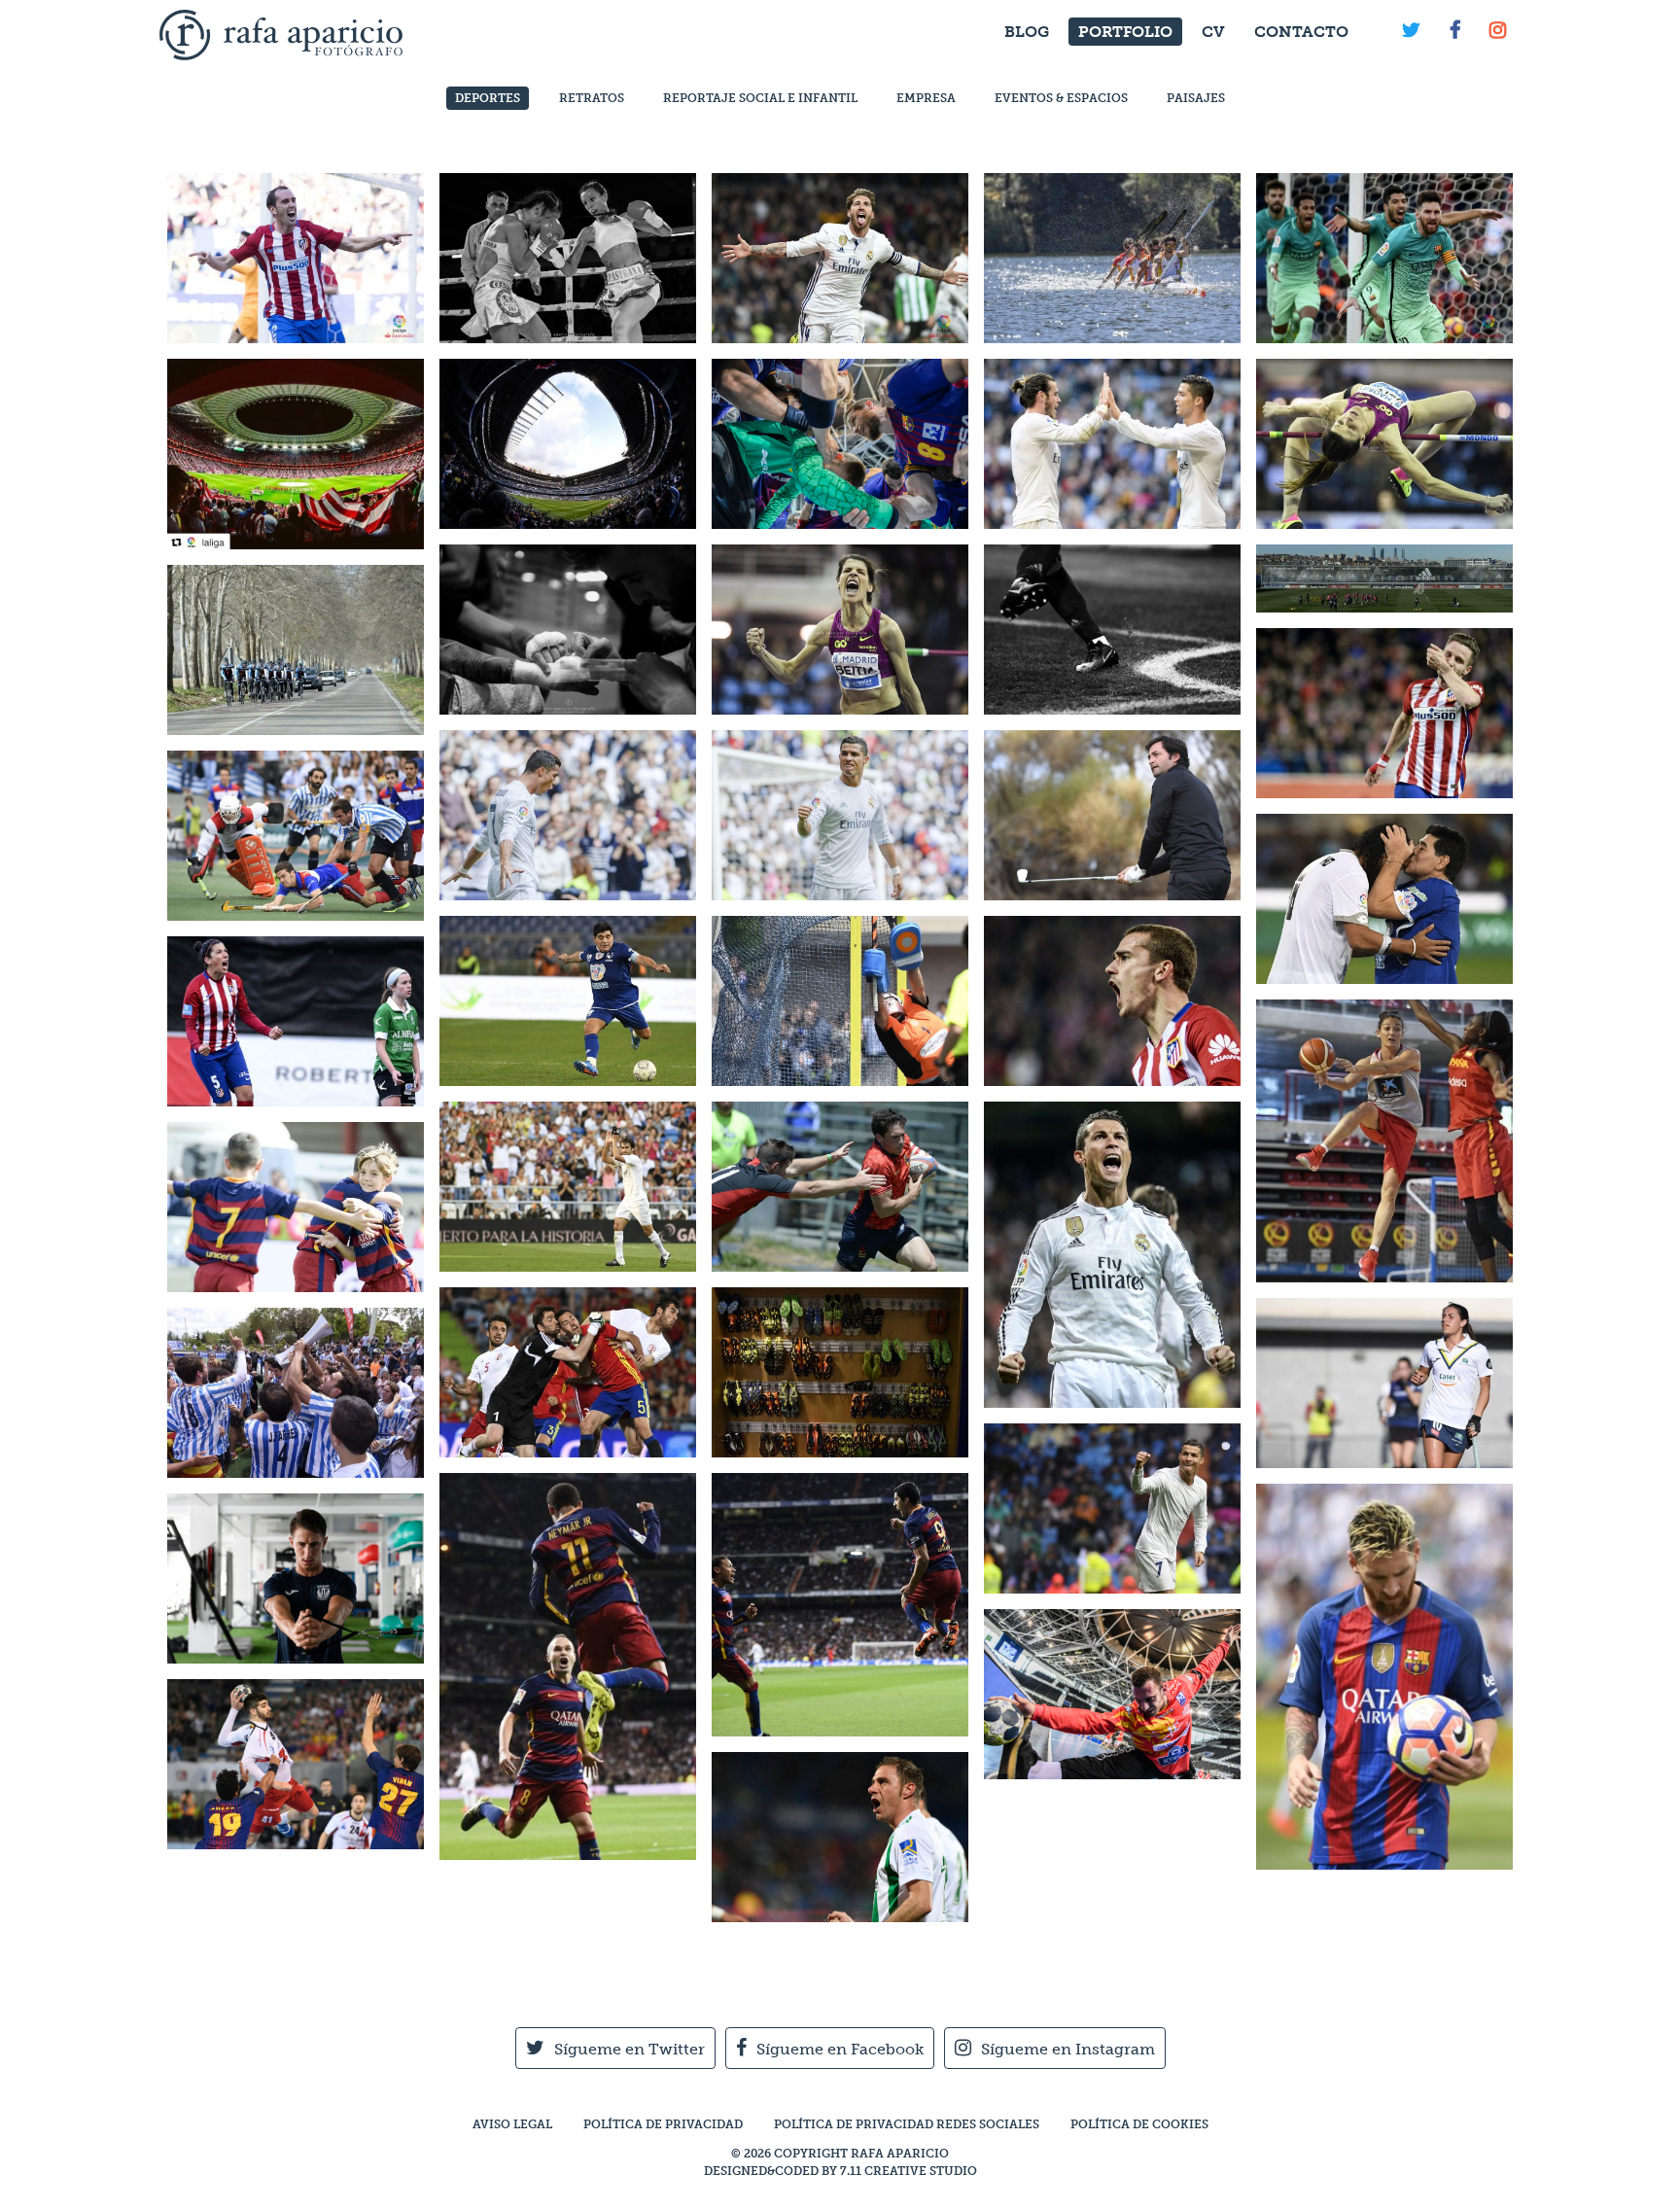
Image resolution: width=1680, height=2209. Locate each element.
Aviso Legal (512, 2124)
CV (1213, 32)
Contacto (1301, 32)
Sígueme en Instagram (1068, 2049)
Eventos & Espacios (1061, 98)
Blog (1027, 32)
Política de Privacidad (663, 2124)
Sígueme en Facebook (840, 2049)
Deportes (488, 98)
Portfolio (1125, 32)
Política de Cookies (1139, 2124)
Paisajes (1196, 98)
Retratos (592, 98)
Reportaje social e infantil (760, 98)
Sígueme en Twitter (630, 2049)
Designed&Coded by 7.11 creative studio (840, 2171)
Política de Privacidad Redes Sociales (907, 2124)
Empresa (926, 98)
